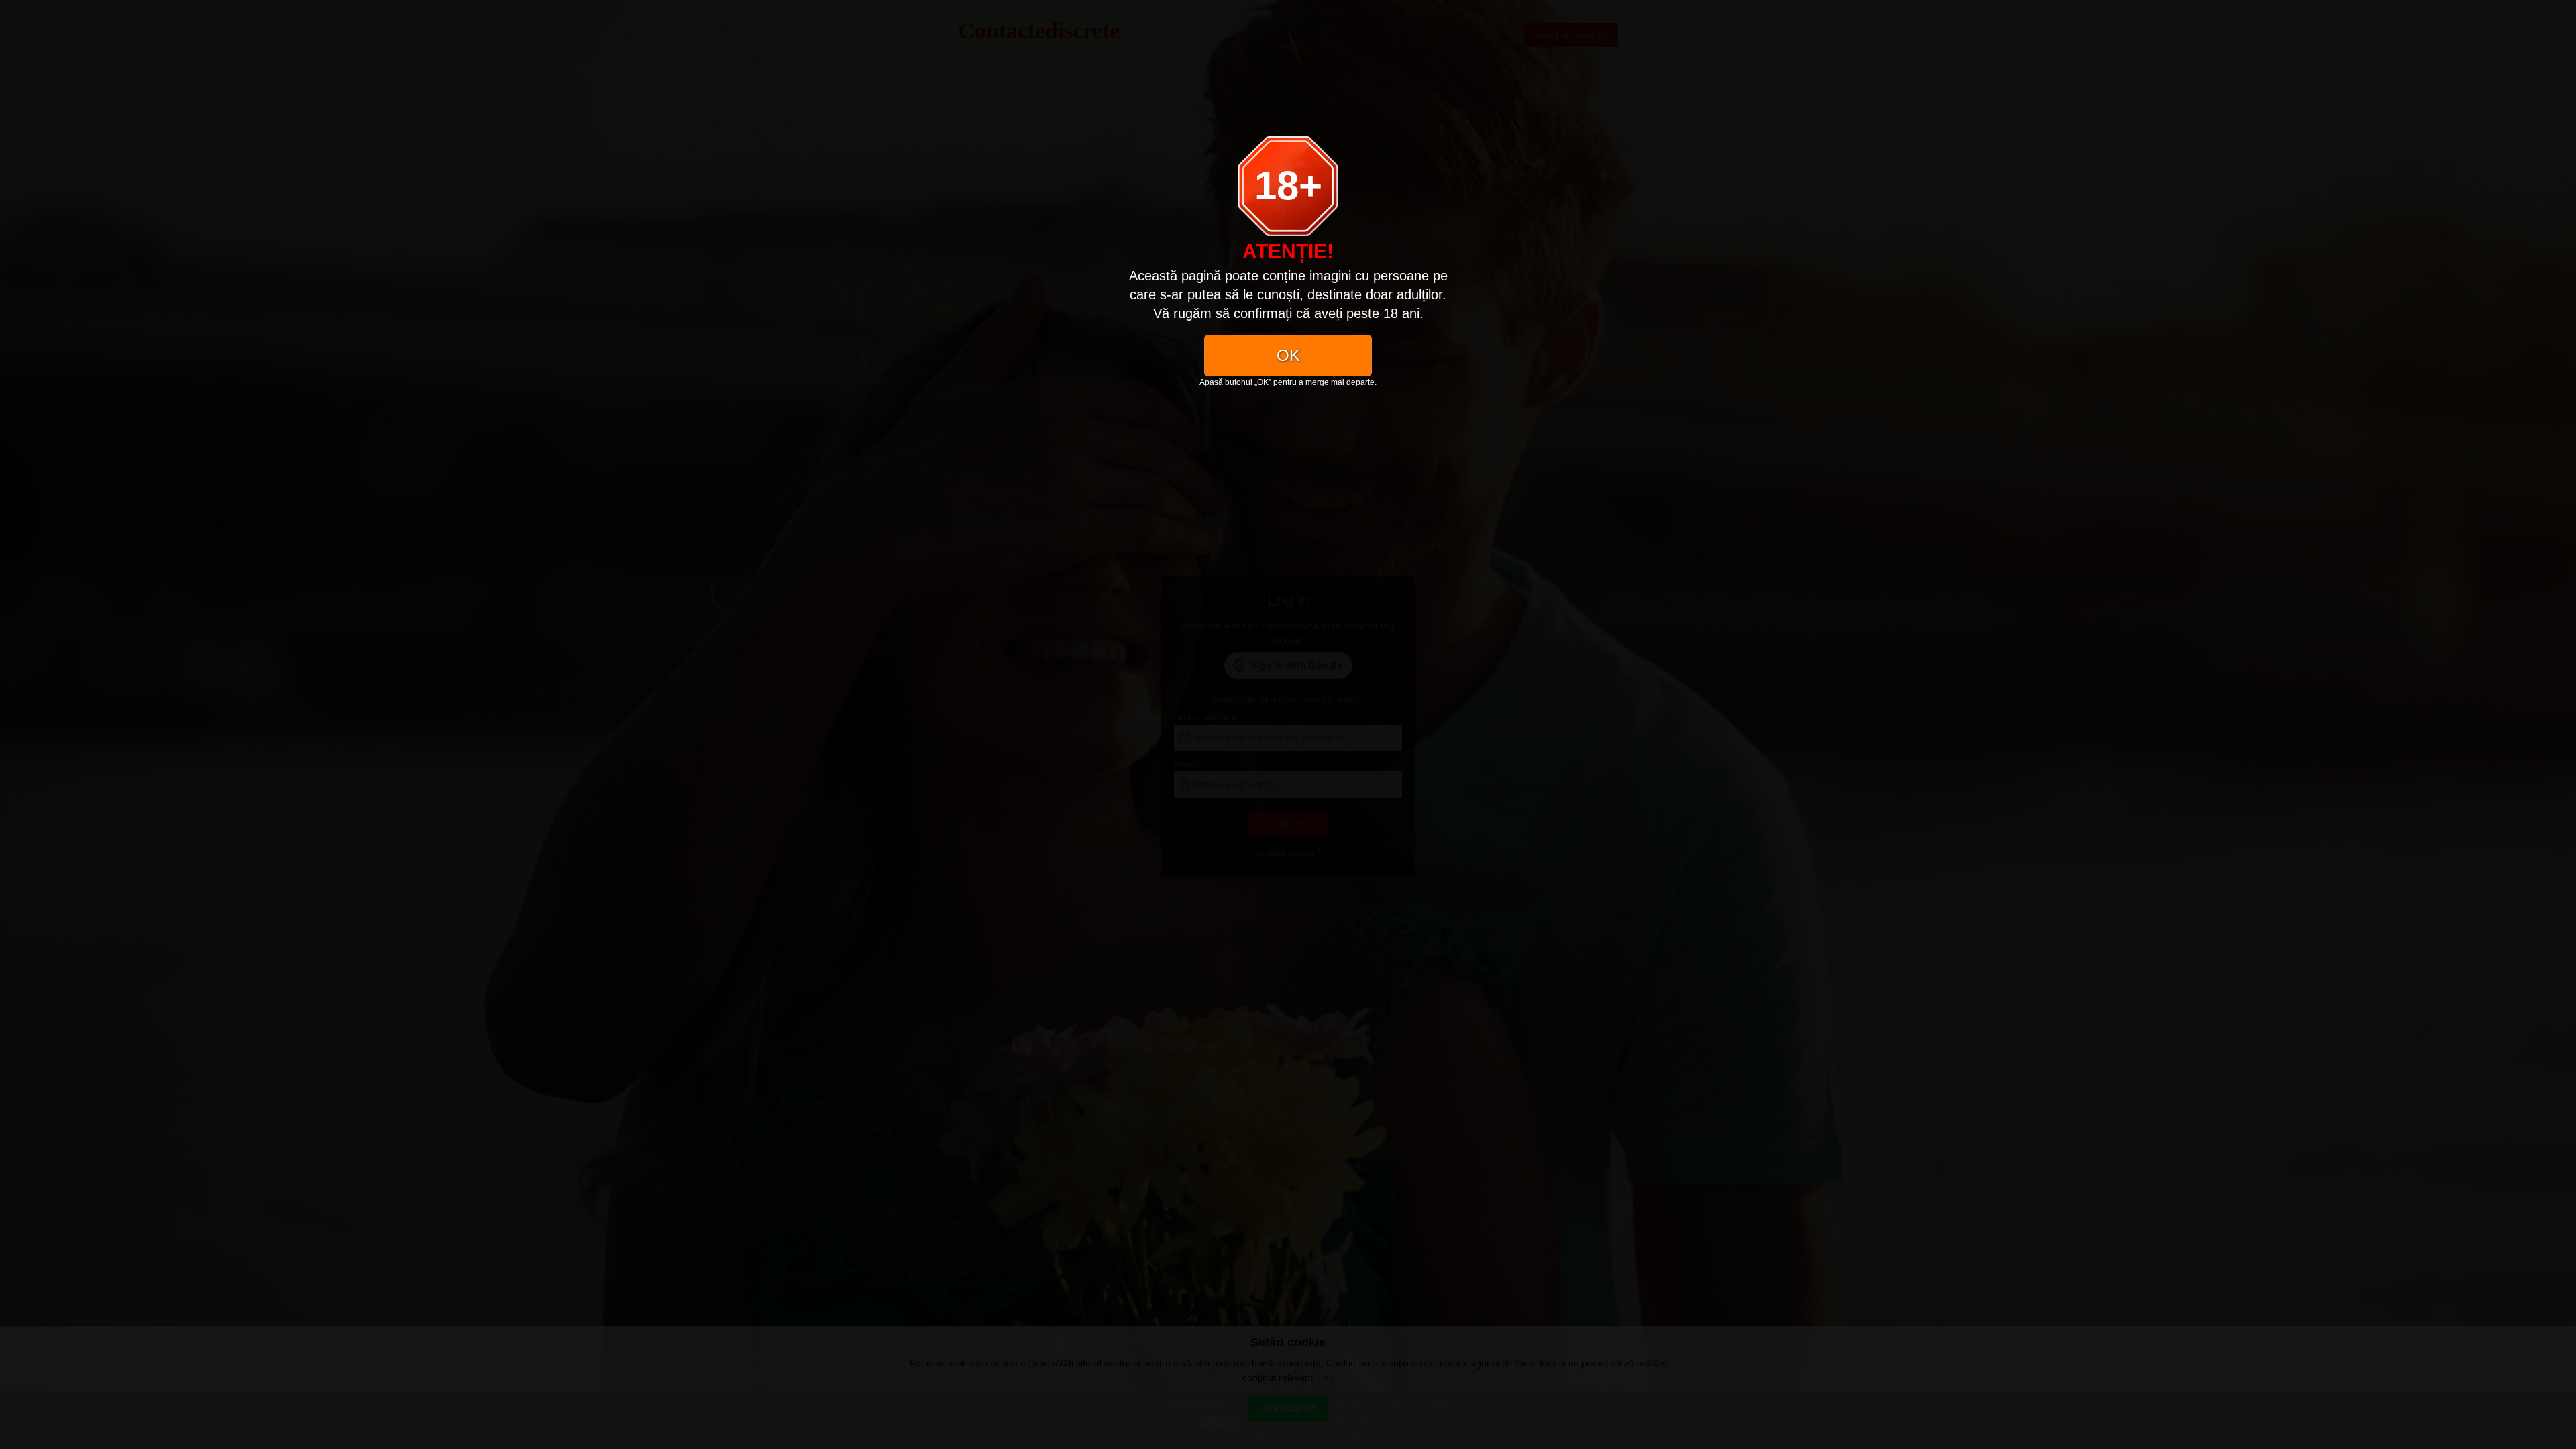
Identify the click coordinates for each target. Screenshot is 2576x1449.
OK (1288, 355)
